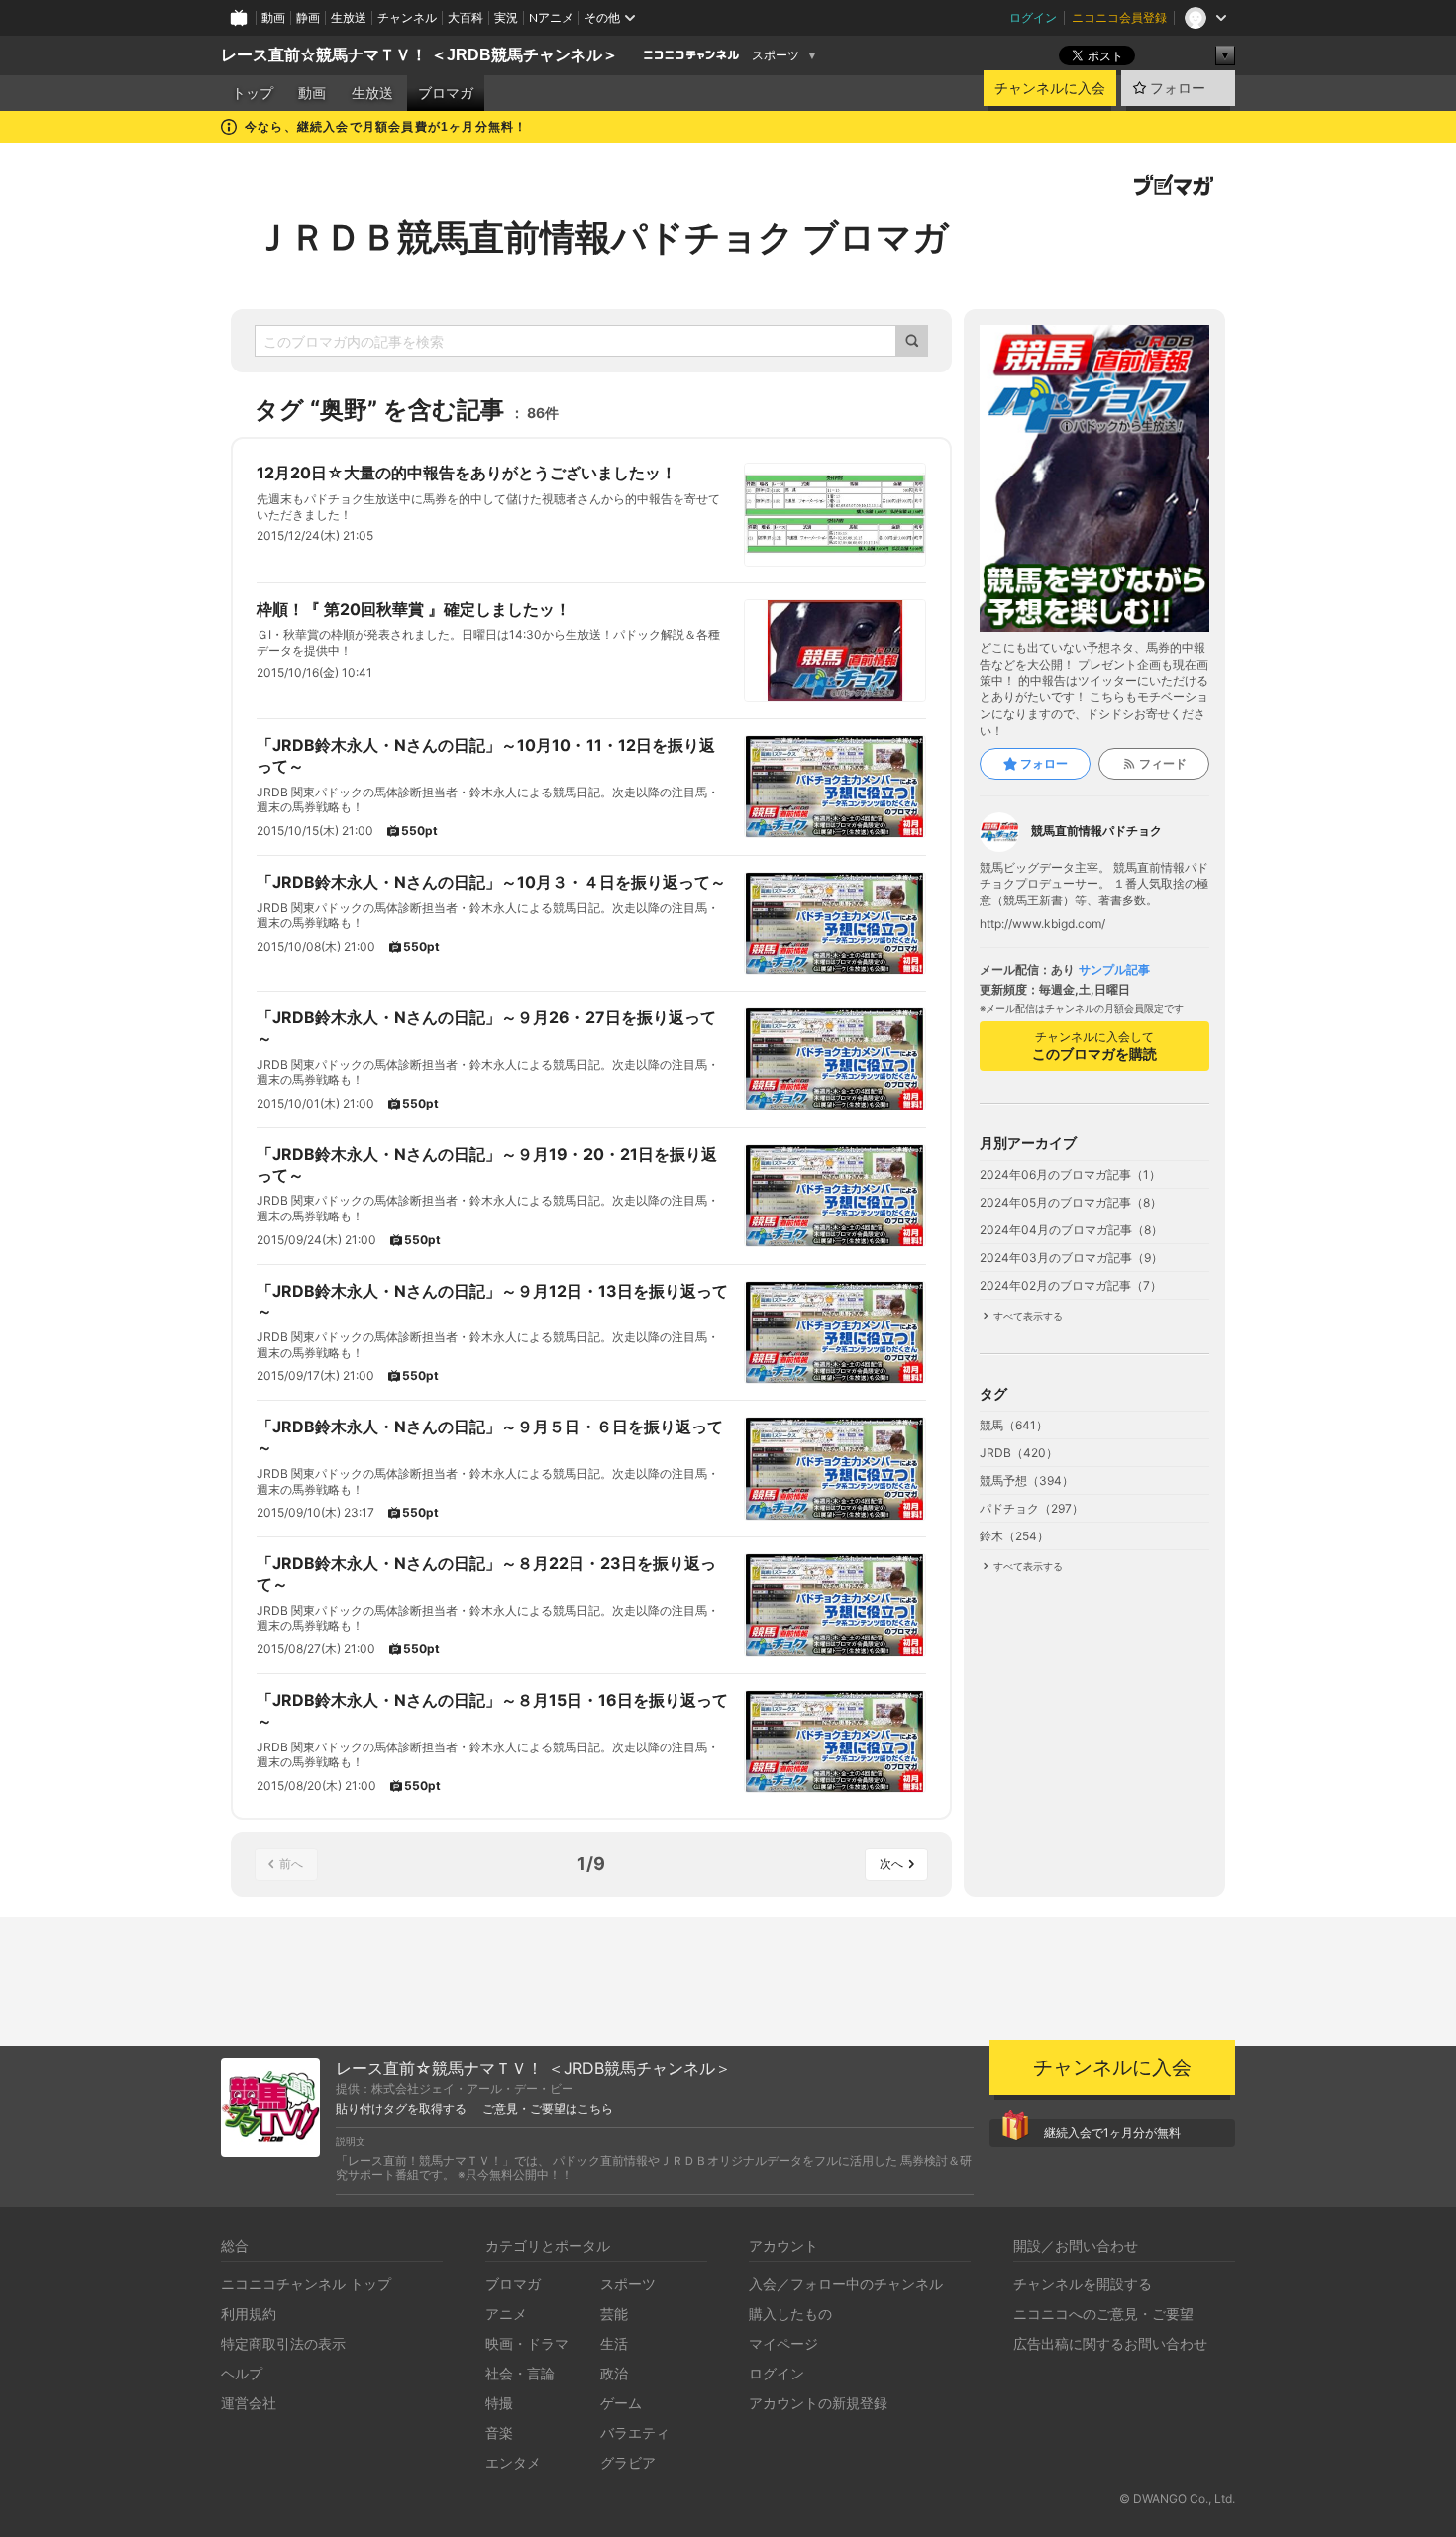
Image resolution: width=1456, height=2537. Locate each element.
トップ (253, 93)
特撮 (499, 2403)
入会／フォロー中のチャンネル (846, 2284)
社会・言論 (520, 2373)
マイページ (783, 2343)
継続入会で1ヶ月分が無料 (1112, 2132)
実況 (506, 17)
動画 (273, 17)
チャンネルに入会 (1050, 88)
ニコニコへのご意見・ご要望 (1103, 2314)
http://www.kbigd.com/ (1042, 924)
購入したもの (790, 2314)
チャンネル (407, 17)
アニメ (506, 2314)
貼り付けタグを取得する (401, 2109)
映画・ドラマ (527, 2343)
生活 (614, 2343)
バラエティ (635, 2432)
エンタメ (513, 2462)
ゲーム (621, 2403)
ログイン (1033, 17)
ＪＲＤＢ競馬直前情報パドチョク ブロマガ (602, 237)
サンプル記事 (1114, 970)
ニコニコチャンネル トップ (306, 2284)
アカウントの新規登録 (818, 2403)
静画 (308, 17)
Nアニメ (551, 17)
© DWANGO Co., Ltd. (1177, 2499)
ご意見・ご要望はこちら (548, 2109)
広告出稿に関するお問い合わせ (1110, 2343)
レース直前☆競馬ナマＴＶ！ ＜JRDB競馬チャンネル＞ (419, 55)
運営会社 (249, 2403)
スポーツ (776, 55)
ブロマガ (446, 93)
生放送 (349, 17)
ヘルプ (242, 2373)
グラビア (628, 2462)
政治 (614, 2373)
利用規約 (249, 2314)
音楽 (499, 2432)
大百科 (466, 17)
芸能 (614, 2314)
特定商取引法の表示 (283, 2343)
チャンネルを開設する (1083, 2284)
